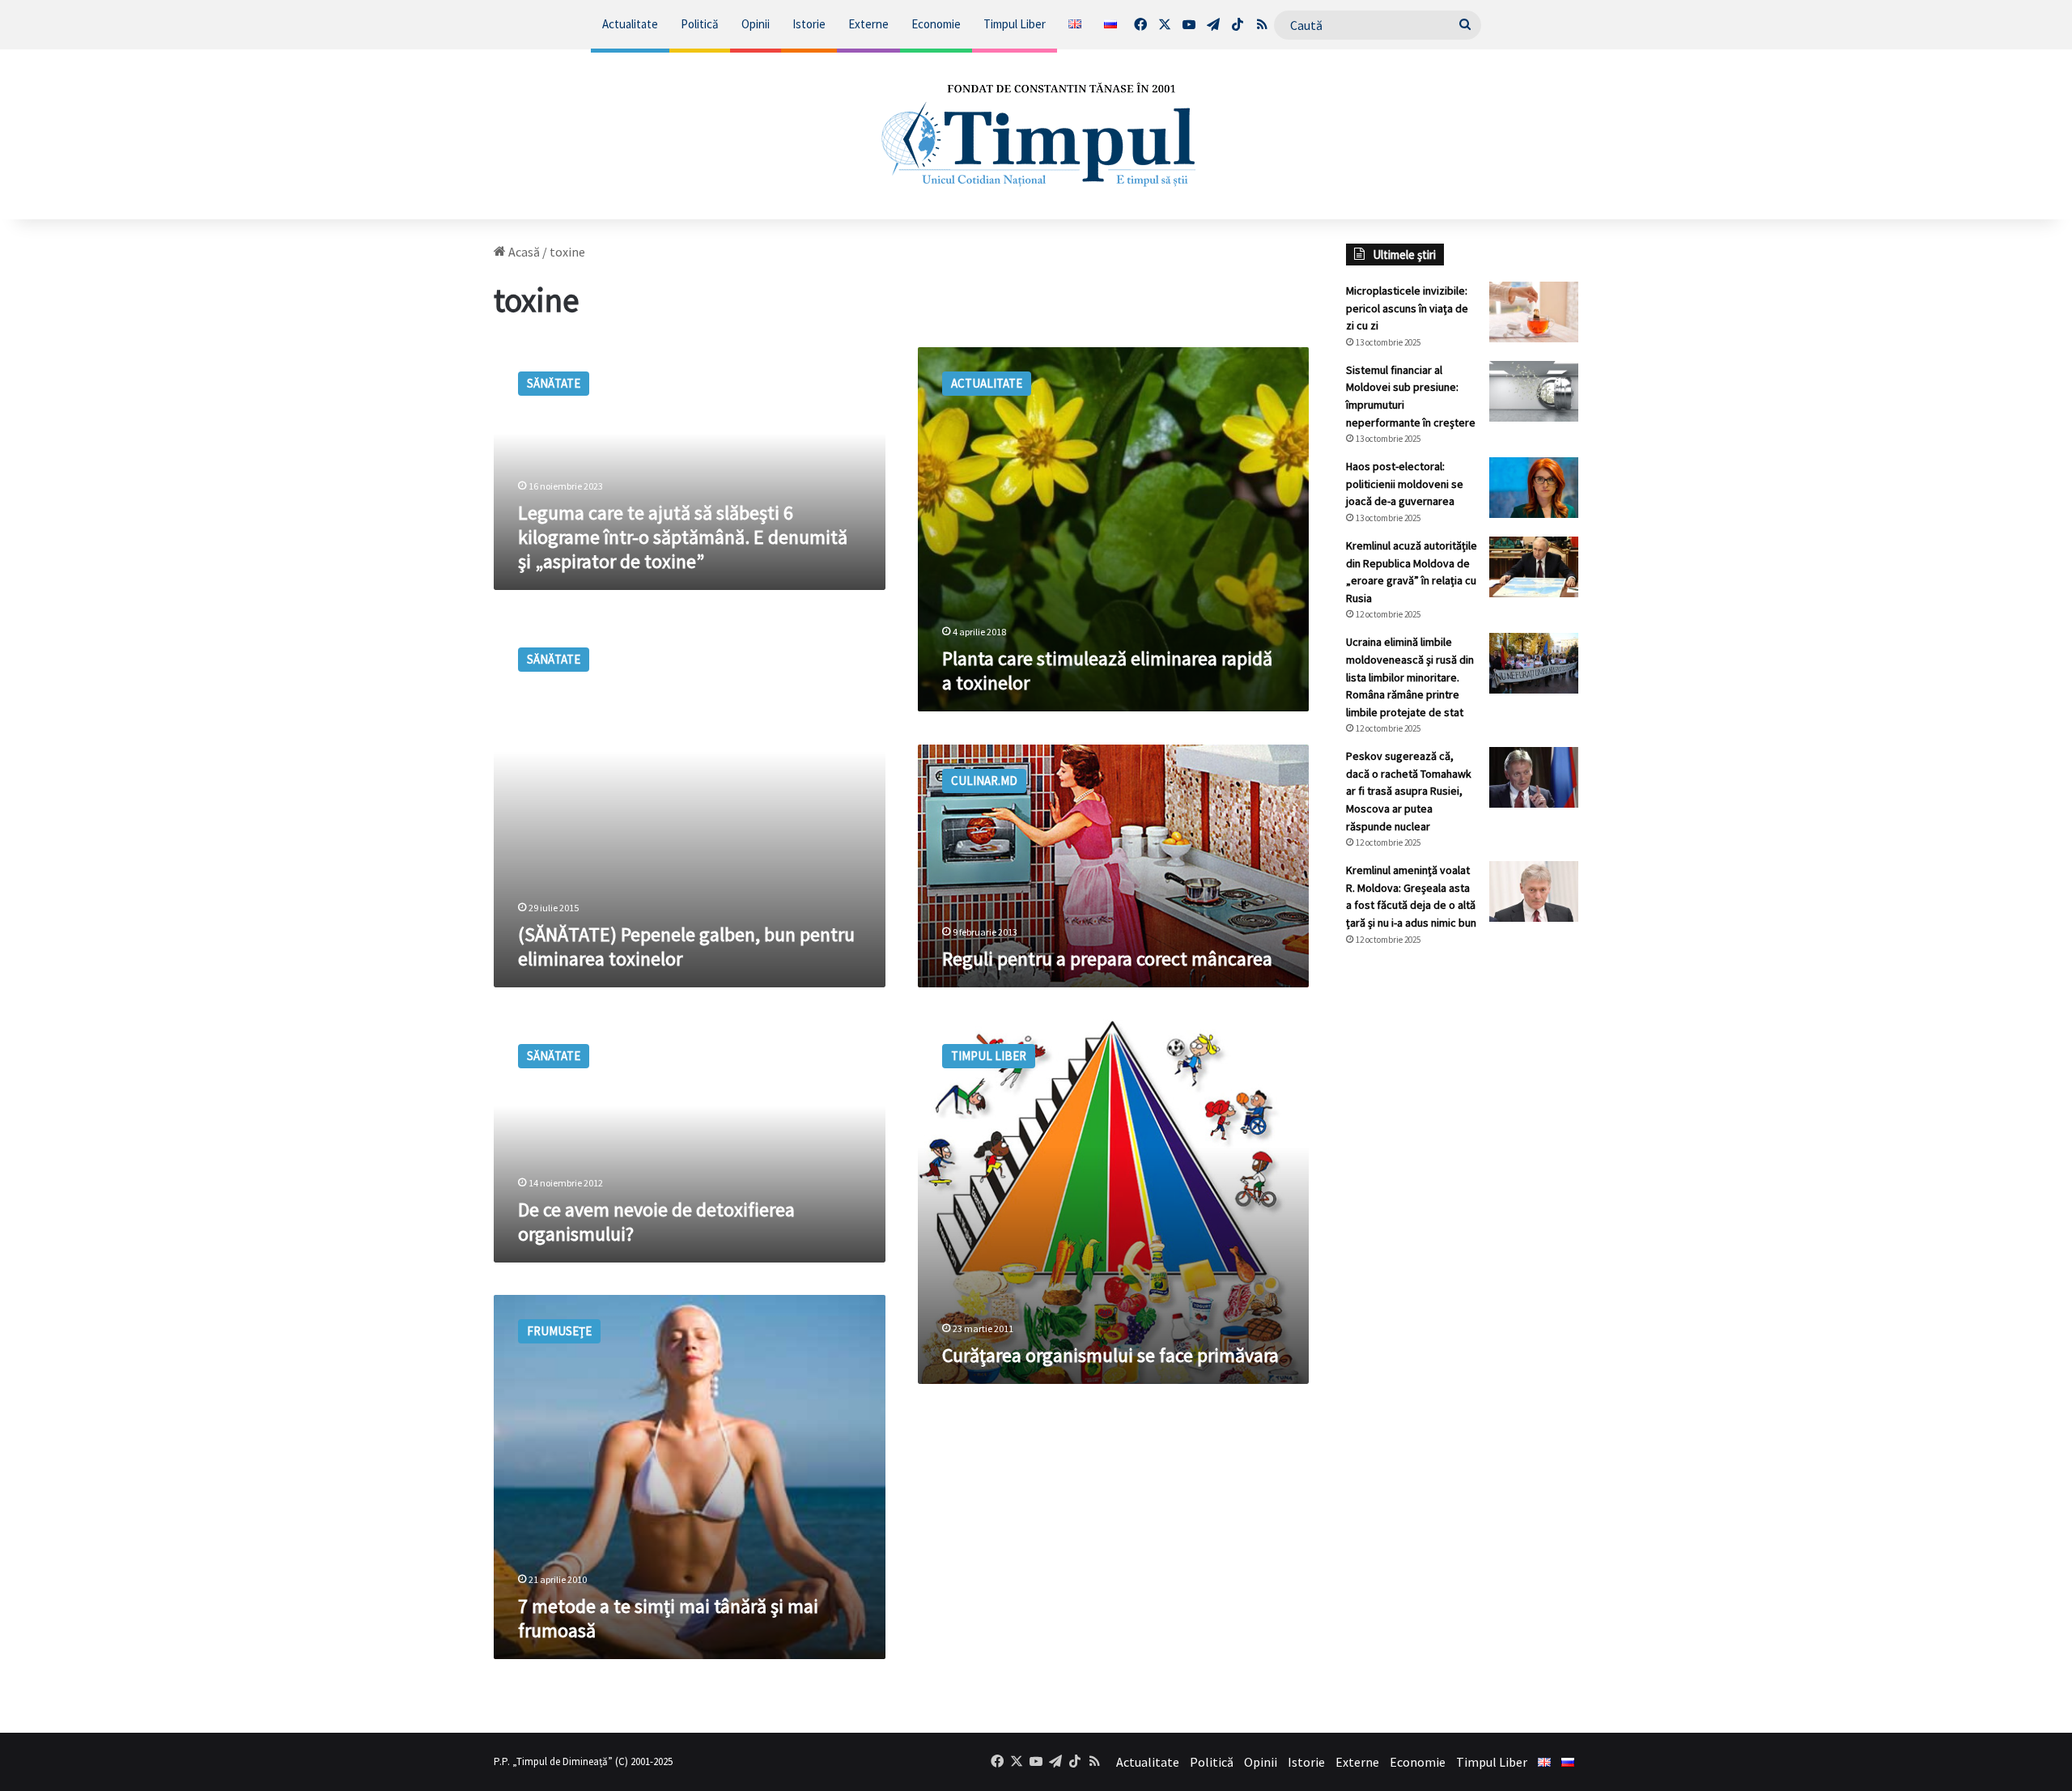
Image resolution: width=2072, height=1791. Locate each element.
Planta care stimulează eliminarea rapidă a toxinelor (1107, 671)
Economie (936, 24)
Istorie (809, 24)
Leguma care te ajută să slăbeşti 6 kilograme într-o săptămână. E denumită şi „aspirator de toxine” (683, 537)
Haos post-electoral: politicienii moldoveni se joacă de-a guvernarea (1405, 484)
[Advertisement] (1463, 1230)
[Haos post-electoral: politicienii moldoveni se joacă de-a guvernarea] (1534, 488)
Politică (700, 24)
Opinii (756, 24)
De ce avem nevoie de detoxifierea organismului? (656, 1222)
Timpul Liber (1015, 24)
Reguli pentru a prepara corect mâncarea (1107, 959)
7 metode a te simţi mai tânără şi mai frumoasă (668, 1618)
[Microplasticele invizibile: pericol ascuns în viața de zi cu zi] (1534, 312)
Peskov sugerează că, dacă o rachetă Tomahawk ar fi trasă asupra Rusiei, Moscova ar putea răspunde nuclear (1409, 791)
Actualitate (630, 24)
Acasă (523, 252)
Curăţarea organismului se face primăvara (1110, 1355)
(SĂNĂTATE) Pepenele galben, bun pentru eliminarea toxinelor (686, 946)
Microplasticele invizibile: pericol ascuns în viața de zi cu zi (1407, 308)
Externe (868, 24)
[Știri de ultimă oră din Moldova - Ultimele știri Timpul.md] (1036, 134)
